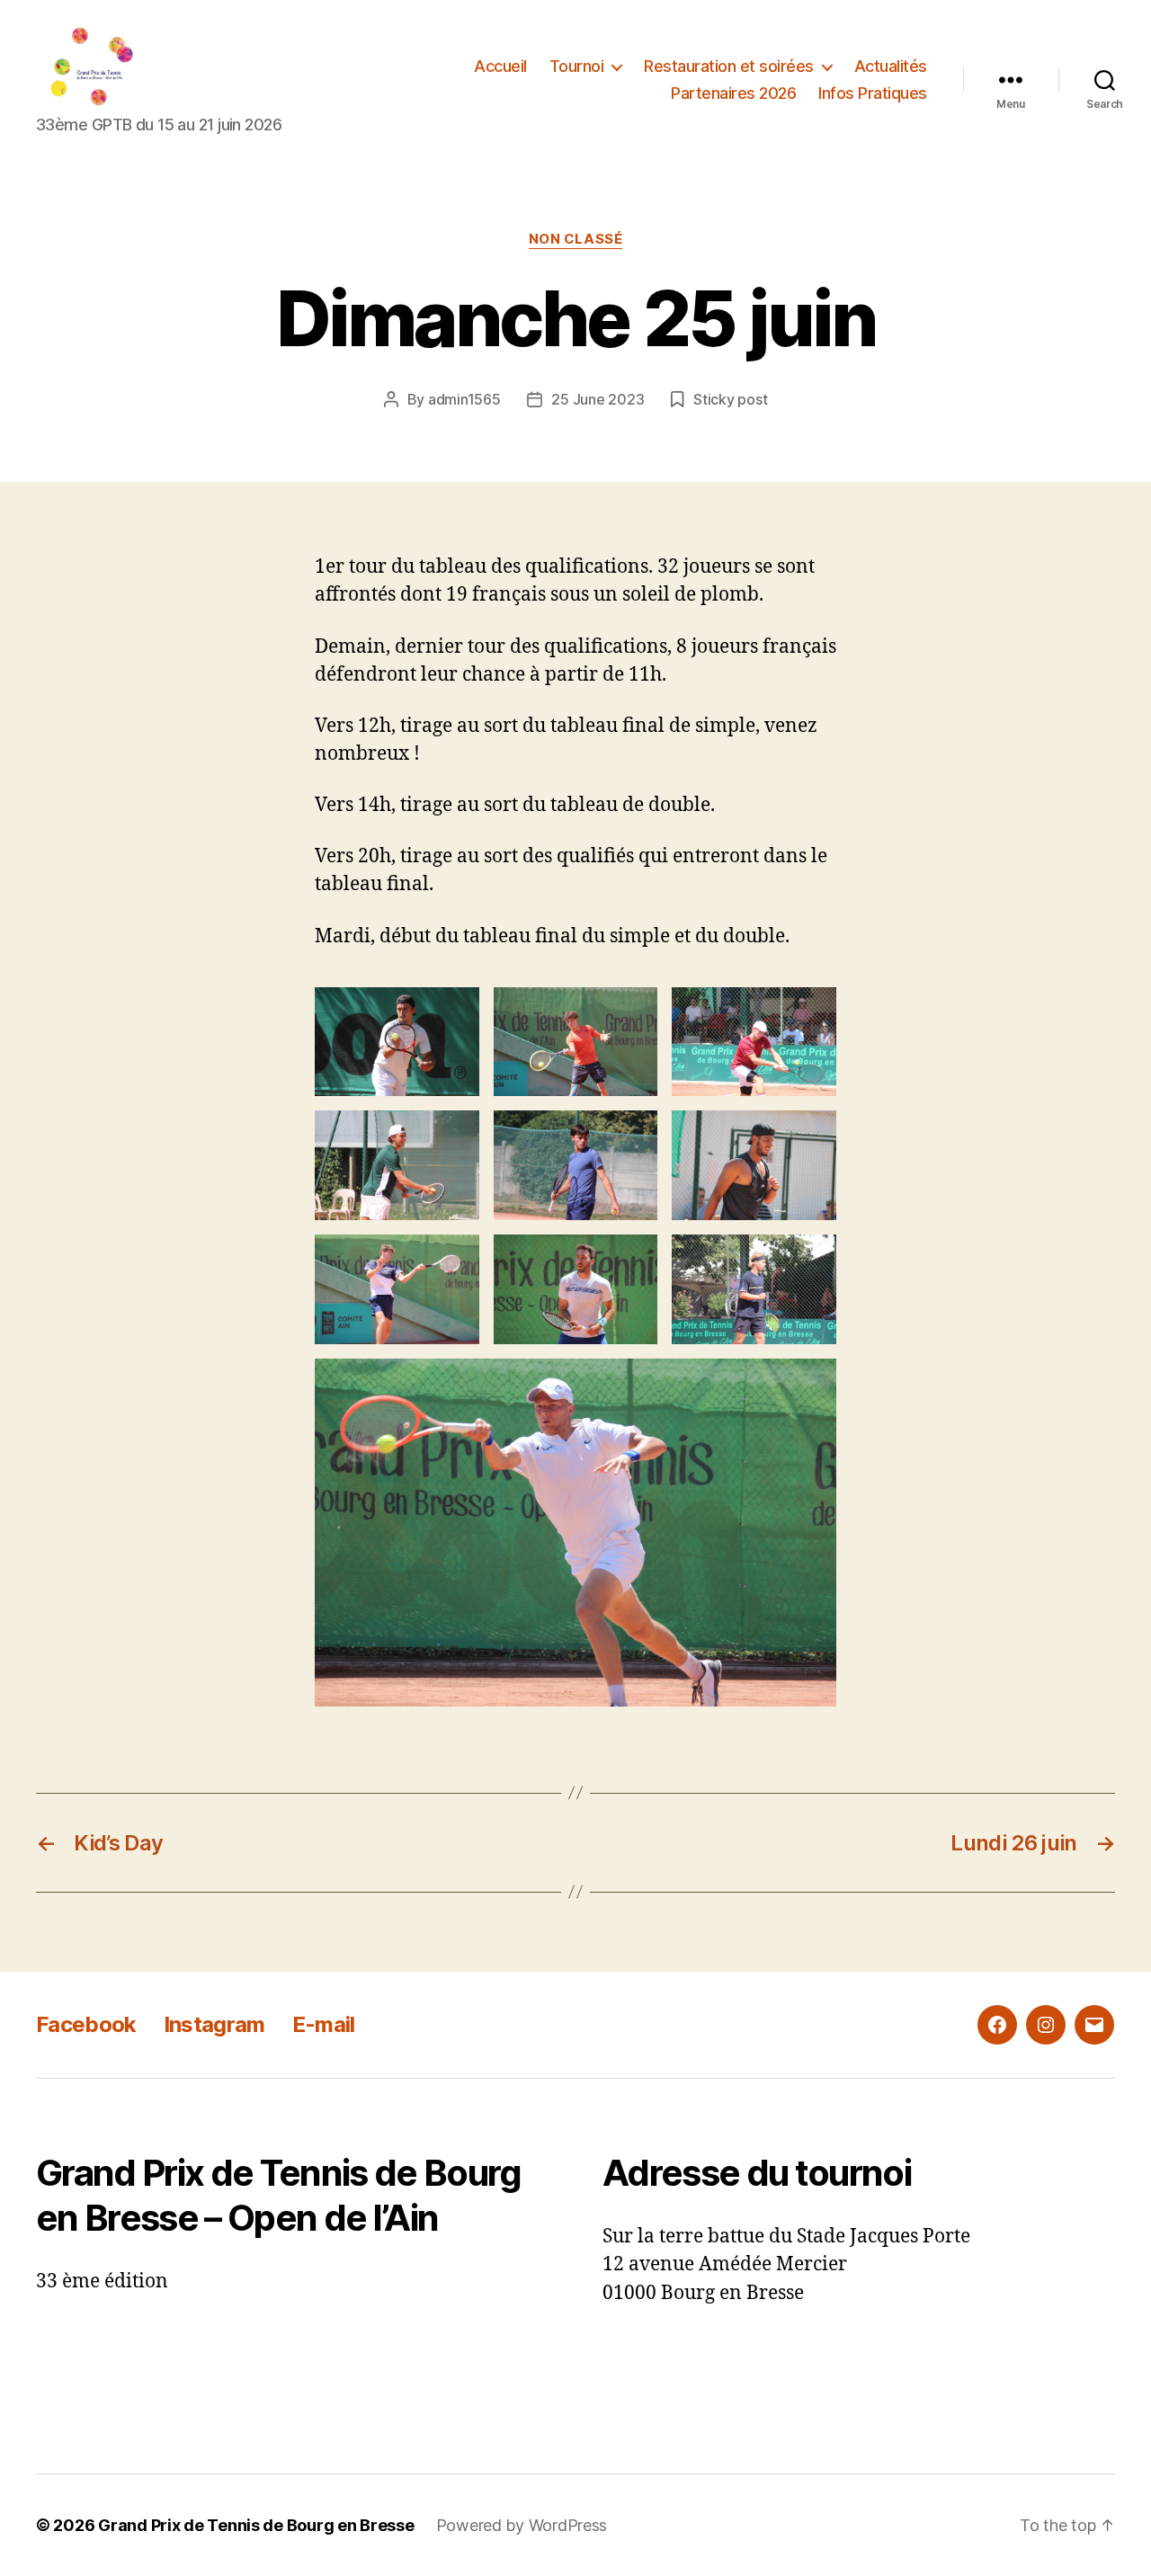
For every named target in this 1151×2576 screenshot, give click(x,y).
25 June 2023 (598, 399)
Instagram (214, 2024)
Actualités (891, 66)
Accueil (500, 66)
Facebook (86, 2024)
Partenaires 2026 (733, 93)
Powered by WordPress (522, 2525)
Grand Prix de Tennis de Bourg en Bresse (256, 2525)
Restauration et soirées (729, 66)
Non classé (576, 239)
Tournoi (577, 66)
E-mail (324, 2024)
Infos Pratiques (873, 93)
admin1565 (464, 399)
